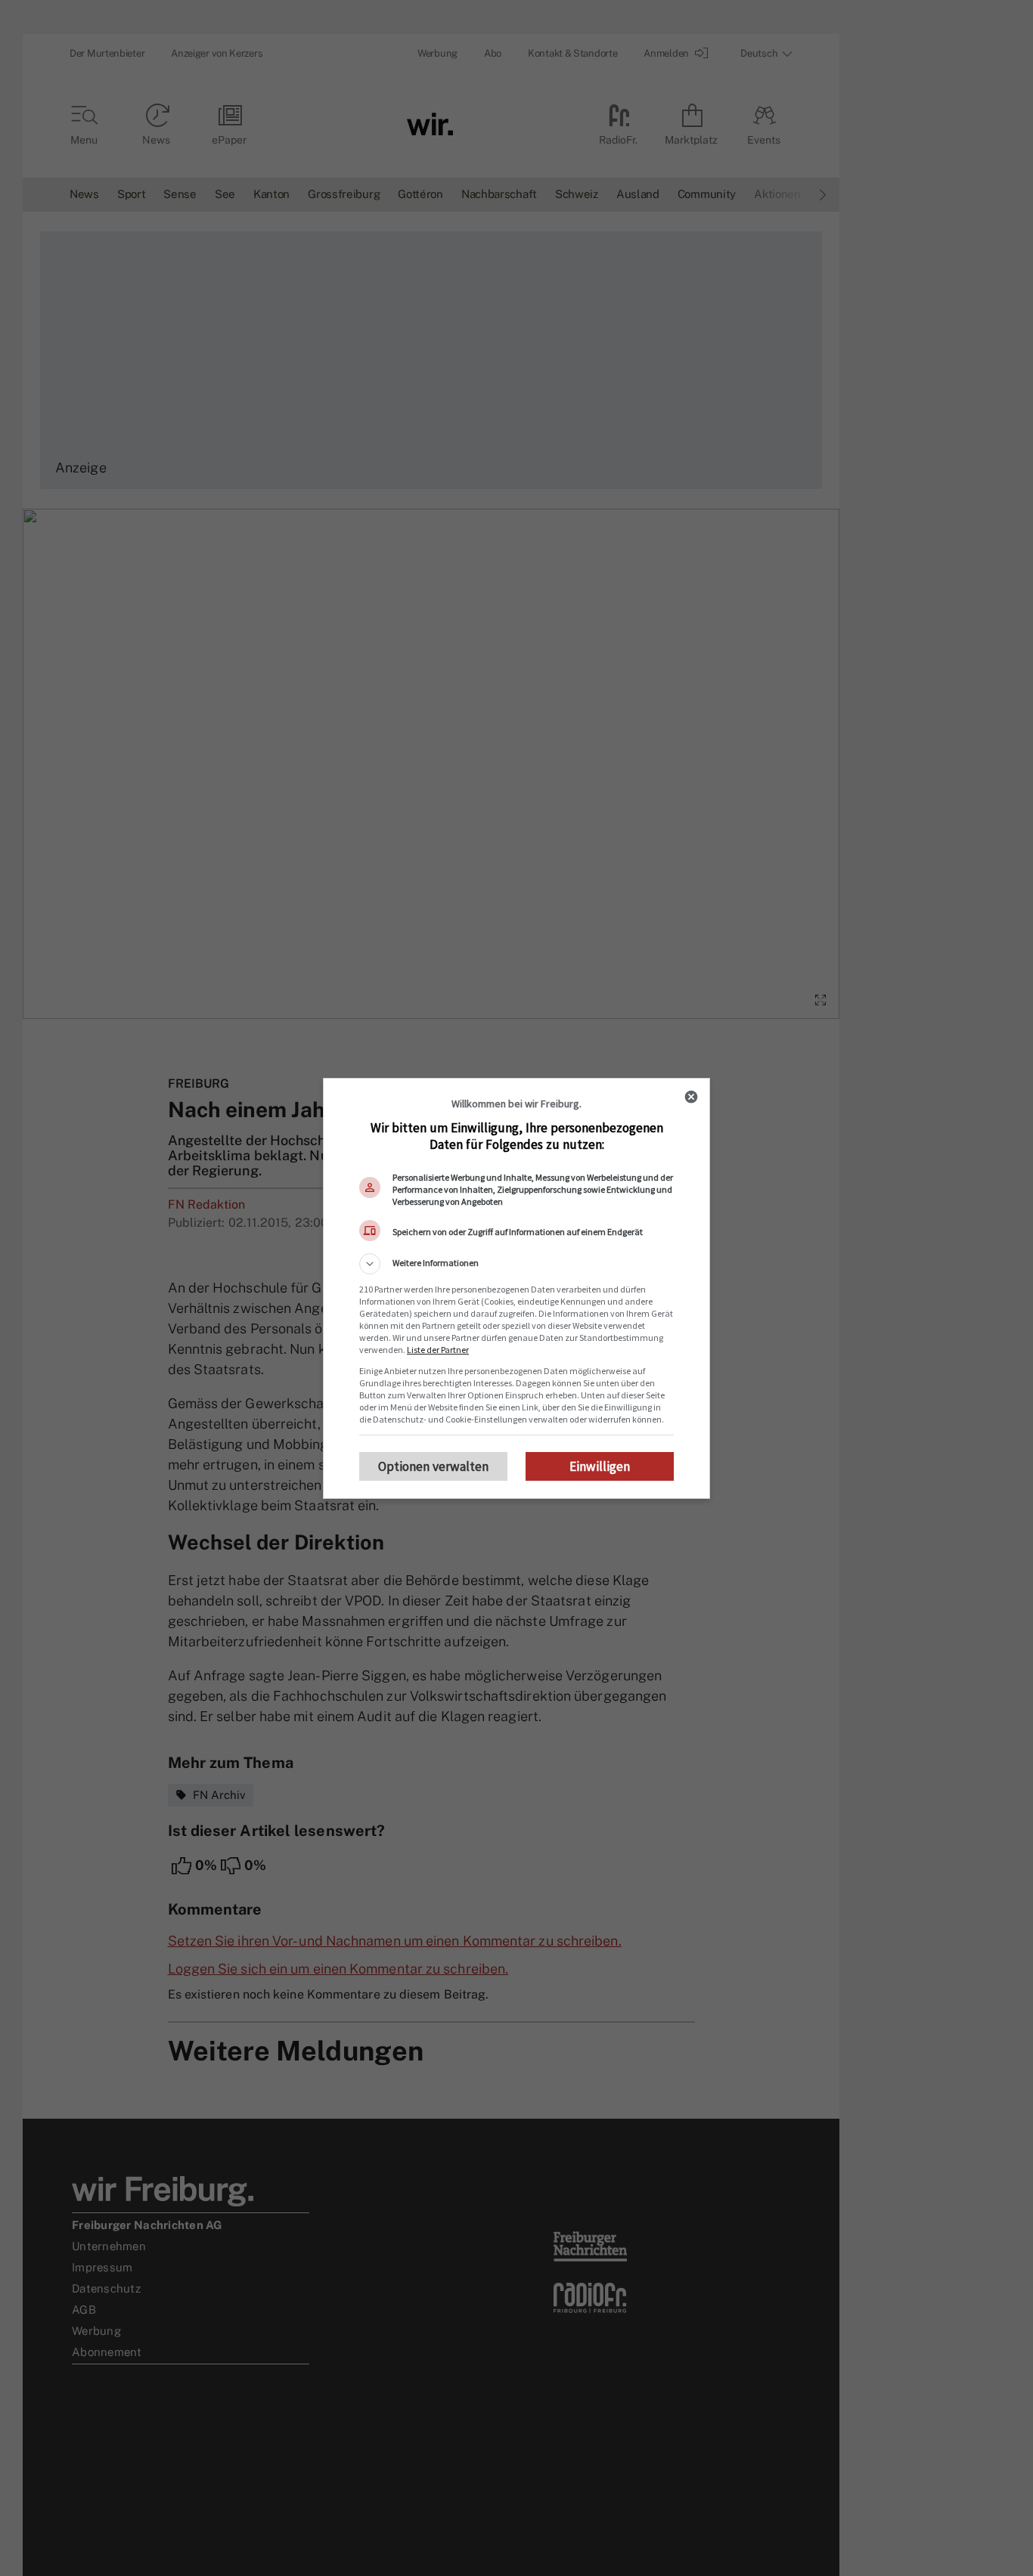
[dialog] (516, 1288)
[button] (516, 1264)
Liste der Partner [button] (438, 1350)
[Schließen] (691, 1097)
